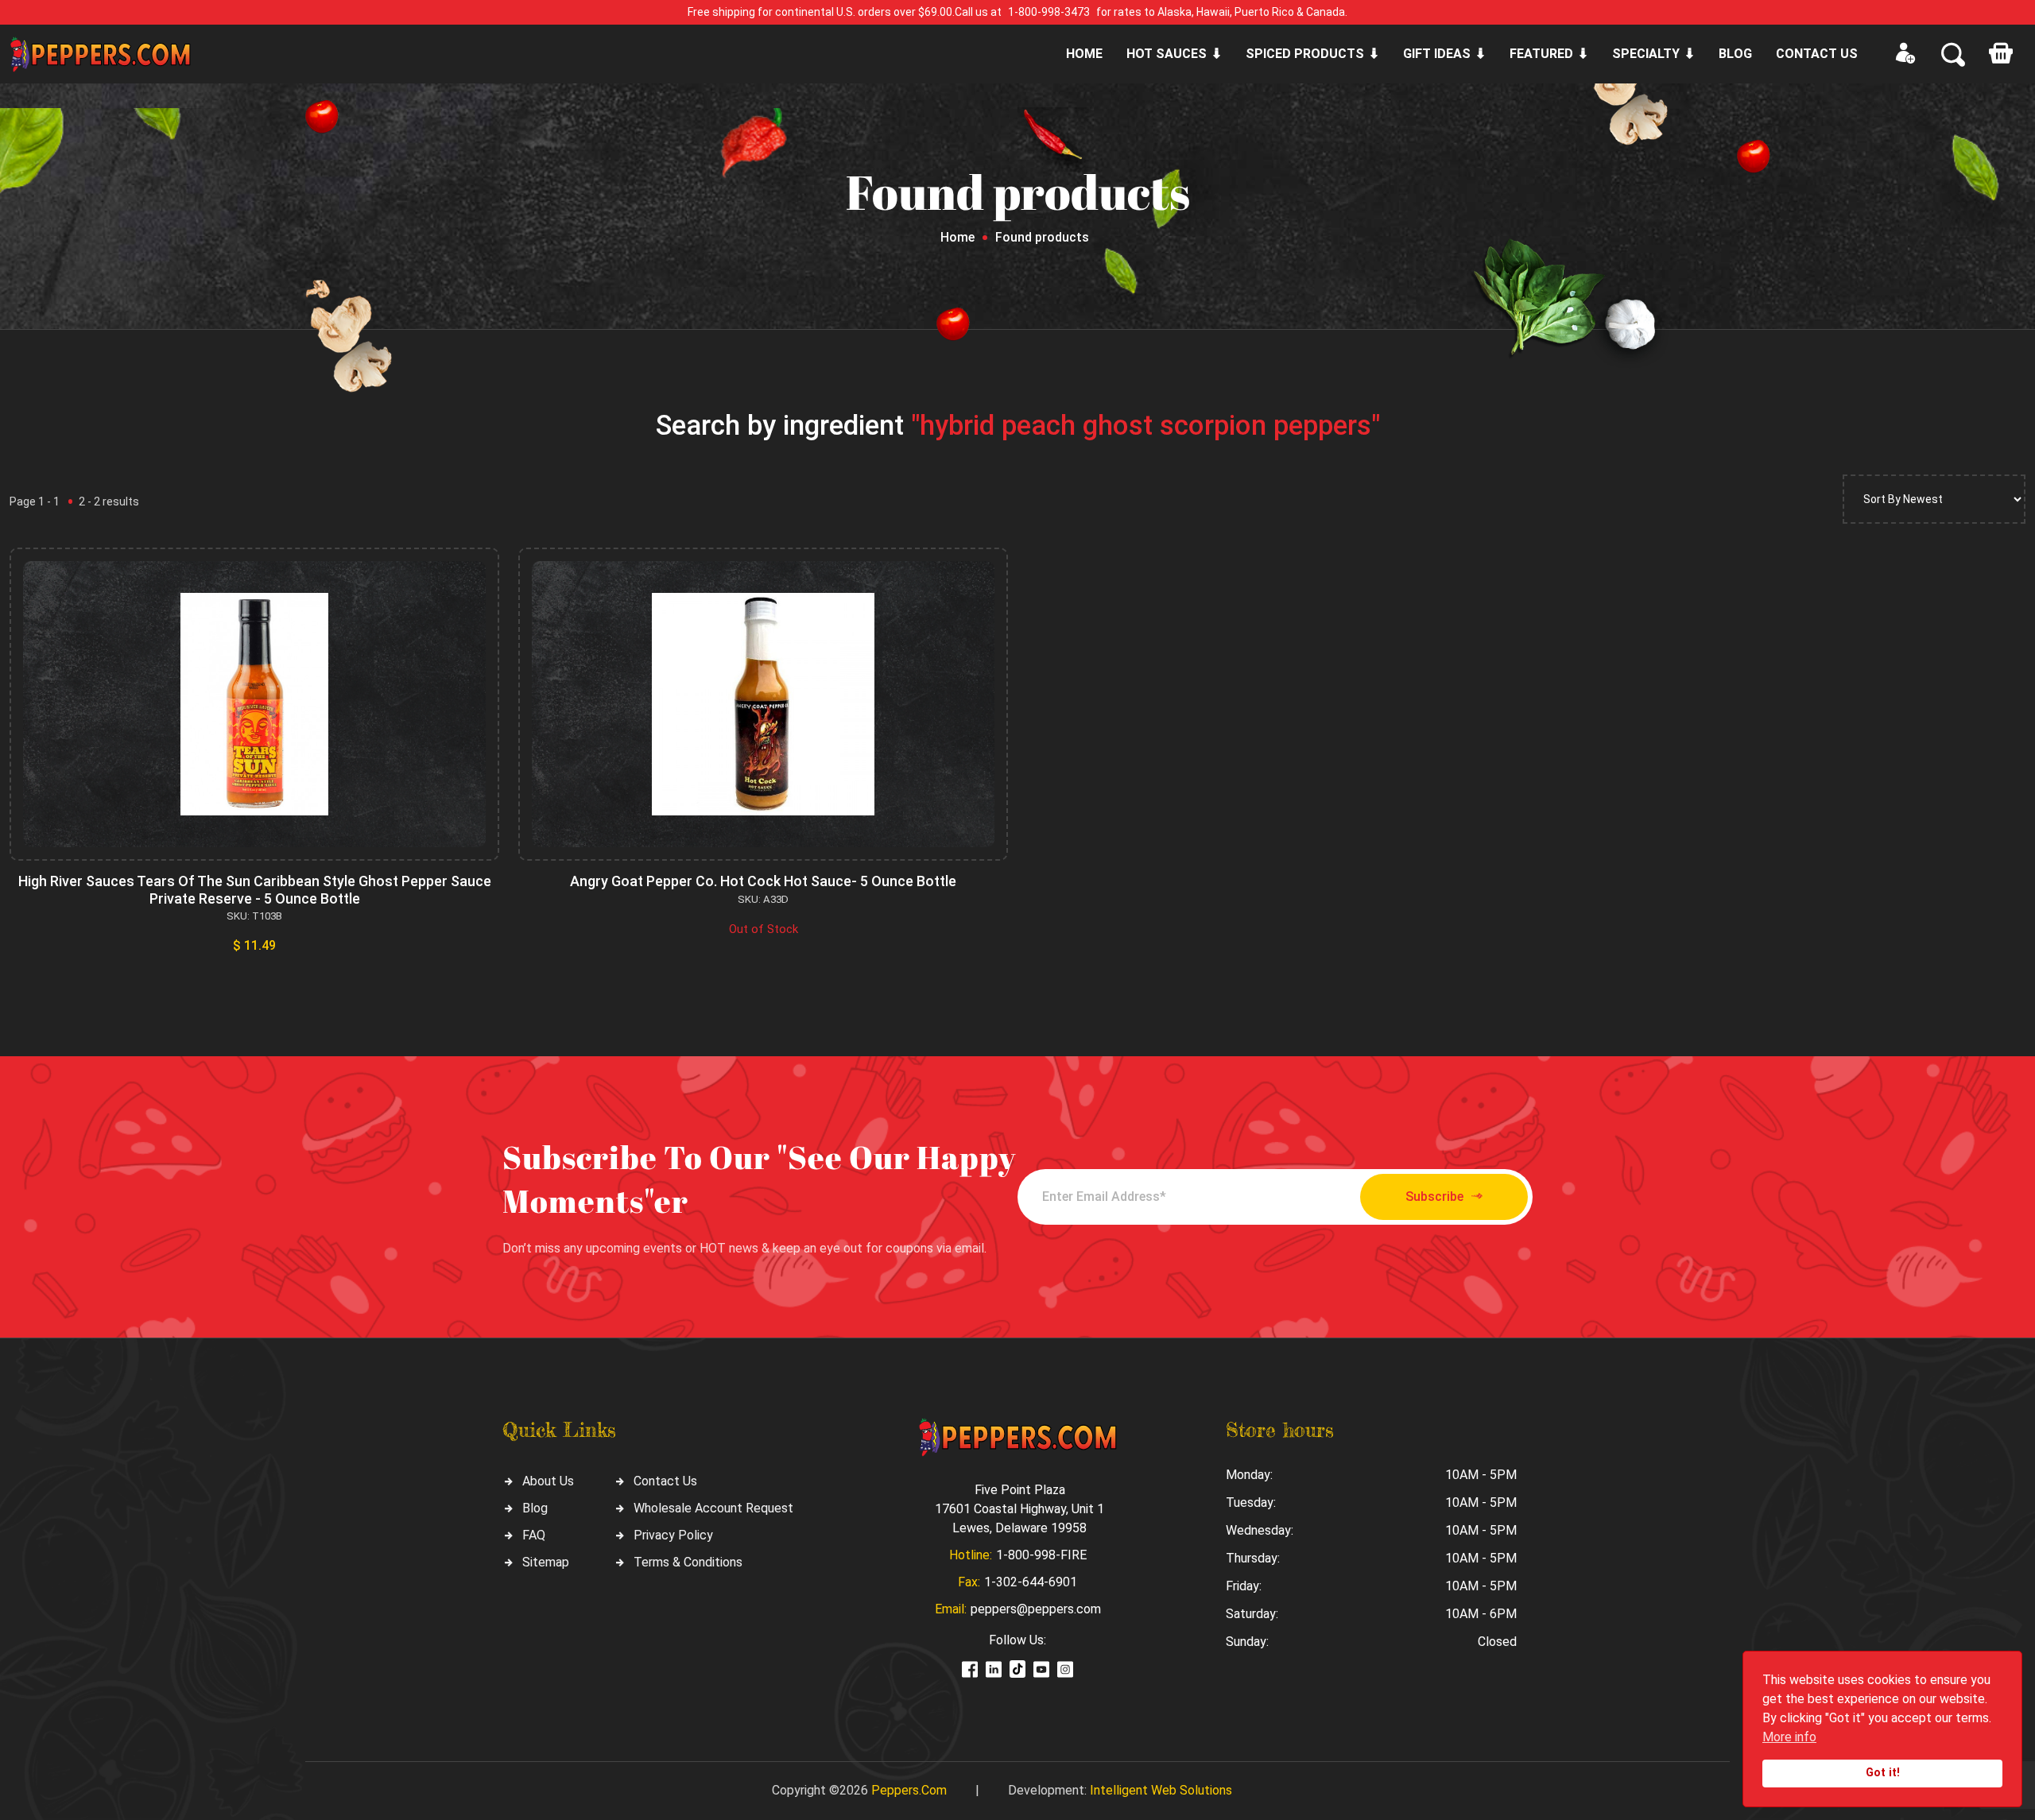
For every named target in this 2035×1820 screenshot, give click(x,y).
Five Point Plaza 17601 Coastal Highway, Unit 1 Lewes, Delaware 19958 (1019, 1509)
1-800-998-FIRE (1041, 1555)
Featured (1541, 54)
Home (1084, 54)
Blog (1735, 54)
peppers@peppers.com (1036, 1609)
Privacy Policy (673, 1535)
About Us (548, 1481)
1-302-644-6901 (1031, 1582)
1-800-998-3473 (1049, 12)
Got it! (1883, 1773)
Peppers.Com (909, 1790)
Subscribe (1434, 1197)
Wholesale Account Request (713, 1508)
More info (1789, 1737)
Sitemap (546, 1562)
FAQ (534, 1535)
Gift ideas (1437, 54)
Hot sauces (1167, 54)
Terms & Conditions (688, 1562)
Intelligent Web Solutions (1161, 1790)
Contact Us (665, 1481)
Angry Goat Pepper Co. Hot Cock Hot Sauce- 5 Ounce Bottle (763, 881)
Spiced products (1305, 54)
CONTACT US (1817, 54)
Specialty (1646, 54)
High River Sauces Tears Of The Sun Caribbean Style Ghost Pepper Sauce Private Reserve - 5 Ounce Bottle (255, 890)
